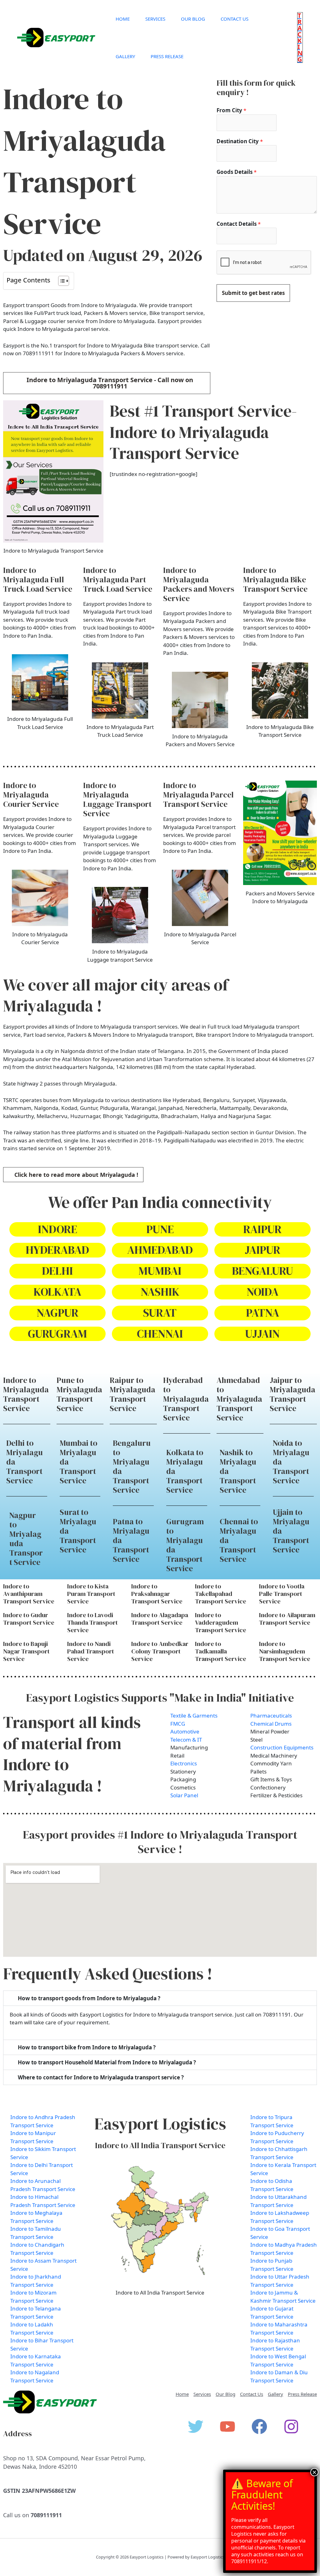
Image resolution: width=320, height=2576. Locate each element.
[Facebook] (259, 2427)
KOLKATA (57, 1292)
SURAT (160, 1313)
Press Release (167, 56)
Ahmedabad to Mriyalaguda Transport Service (239, 1399)
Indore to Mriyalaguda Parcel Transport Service (198, 795)
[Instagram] (291, 2427)
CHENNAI (160, 1334)
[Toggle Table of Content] (60, 281)
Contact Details (239, 224)
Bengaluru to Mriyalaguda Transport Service (132, 1466)
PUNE (160, 1229)
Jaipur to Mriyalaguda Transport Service (292, 1394)
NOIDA (262, 1292)
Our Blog (193, 19)
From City (231, 110)
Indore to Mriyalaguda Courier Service (31, 795)
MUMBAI (160, 1271)
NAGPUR (57, 1313)
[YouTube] (227, 2427)
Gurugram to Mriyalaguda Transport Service (185, 1545)
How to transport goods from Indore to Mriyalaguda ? (89, 1998)
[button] (300, 38)
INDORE (57, 1229)
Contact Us (235, 19)
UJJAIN (262, 1334)
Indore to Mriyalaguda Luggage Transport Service (117, 799)
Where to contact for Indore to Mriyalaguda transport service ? (101, 2077)
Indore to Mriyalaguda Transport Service (26, 1394)
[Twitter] (196, 2427)
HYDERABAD (57, 1250)
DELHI (57, 1271)
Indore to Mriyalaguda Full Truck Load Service (38, 579)
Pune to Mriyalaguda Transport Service (79, 1394)
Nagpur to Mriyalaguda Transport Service (26, 1539)
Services (155, 19)
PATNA (262, 1313)
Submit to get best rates (253, 293)
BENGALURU (262, 1271)
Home (123, 19)
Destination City (240, 141)
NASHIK (160, 1292)
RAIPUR (262, 1229)
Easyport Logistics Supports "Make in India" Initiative (160, 1698)
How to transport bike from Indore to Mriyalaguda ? (87, 2047)
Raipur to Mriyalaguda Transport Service (132, 1394)
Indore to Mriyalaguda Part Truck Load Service (118, 579)
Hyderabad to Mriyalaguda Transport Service (186, 1399)
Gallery (125, 56)
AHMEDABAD (160, 1250)
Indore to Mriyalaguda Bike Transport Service (275, 579)
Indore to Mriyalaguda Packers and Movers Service (199, 584)
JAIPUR (262, 1250)
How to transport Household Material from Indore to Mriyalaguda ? (107, 2062)
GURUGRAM (57, 1334)
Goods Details (237, 172)
